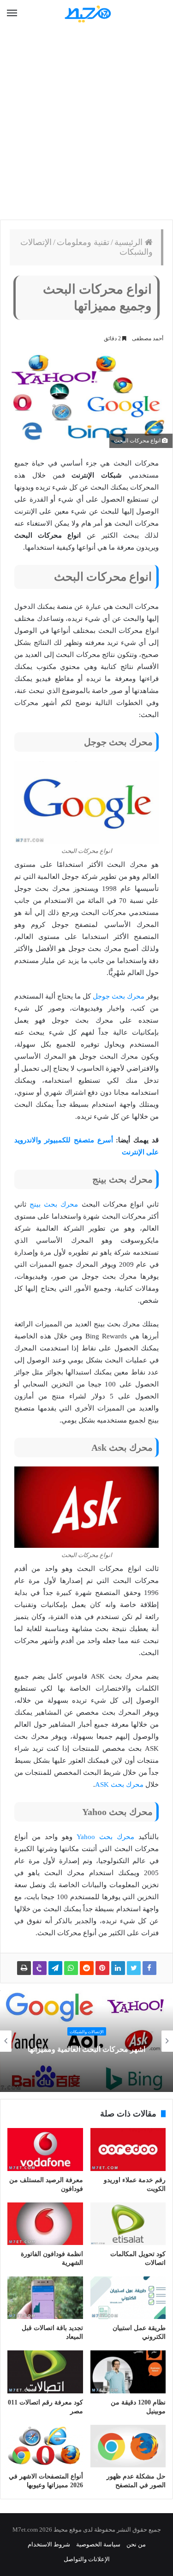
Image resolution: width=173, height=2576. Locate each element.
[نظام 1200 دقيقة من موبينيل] (128, 2372)
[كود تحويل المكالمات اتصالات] (128, 2224)
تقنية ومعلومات (83, 242)
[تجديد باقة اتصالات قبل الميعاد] (45, 2298)
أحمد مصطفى (148, 338)
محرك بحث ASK (119, 1785)
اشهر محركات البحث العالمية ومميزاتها (86, 2049)
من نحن (136, 2544)
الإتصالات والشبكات (87, 2032)
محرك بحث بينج (54, 1204)
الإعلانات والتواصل (87, 2559)
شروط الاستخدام (49, 2544)
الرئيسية (130, 242)
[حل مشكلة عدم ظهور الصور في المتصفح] (128, 2446)
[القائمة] (12, 13)
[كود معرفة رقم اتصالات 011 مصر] (45, 2372)
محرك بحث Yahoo (105, 1837)
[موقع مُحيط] (87, 14)
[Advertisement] (86, 124)
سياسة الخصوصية (98, 2544)
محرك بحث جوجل (119, 996)
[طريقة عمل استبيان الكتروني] (128, 2298)
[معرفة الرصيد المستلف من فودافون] (45, 2149)
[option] (86, 2041)
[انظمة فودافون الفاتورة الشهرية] (45, 2224)
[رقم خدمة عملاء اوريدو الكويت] (128, 2149)
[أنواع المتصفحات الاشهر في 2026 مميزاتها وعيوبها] (45, 2446)
